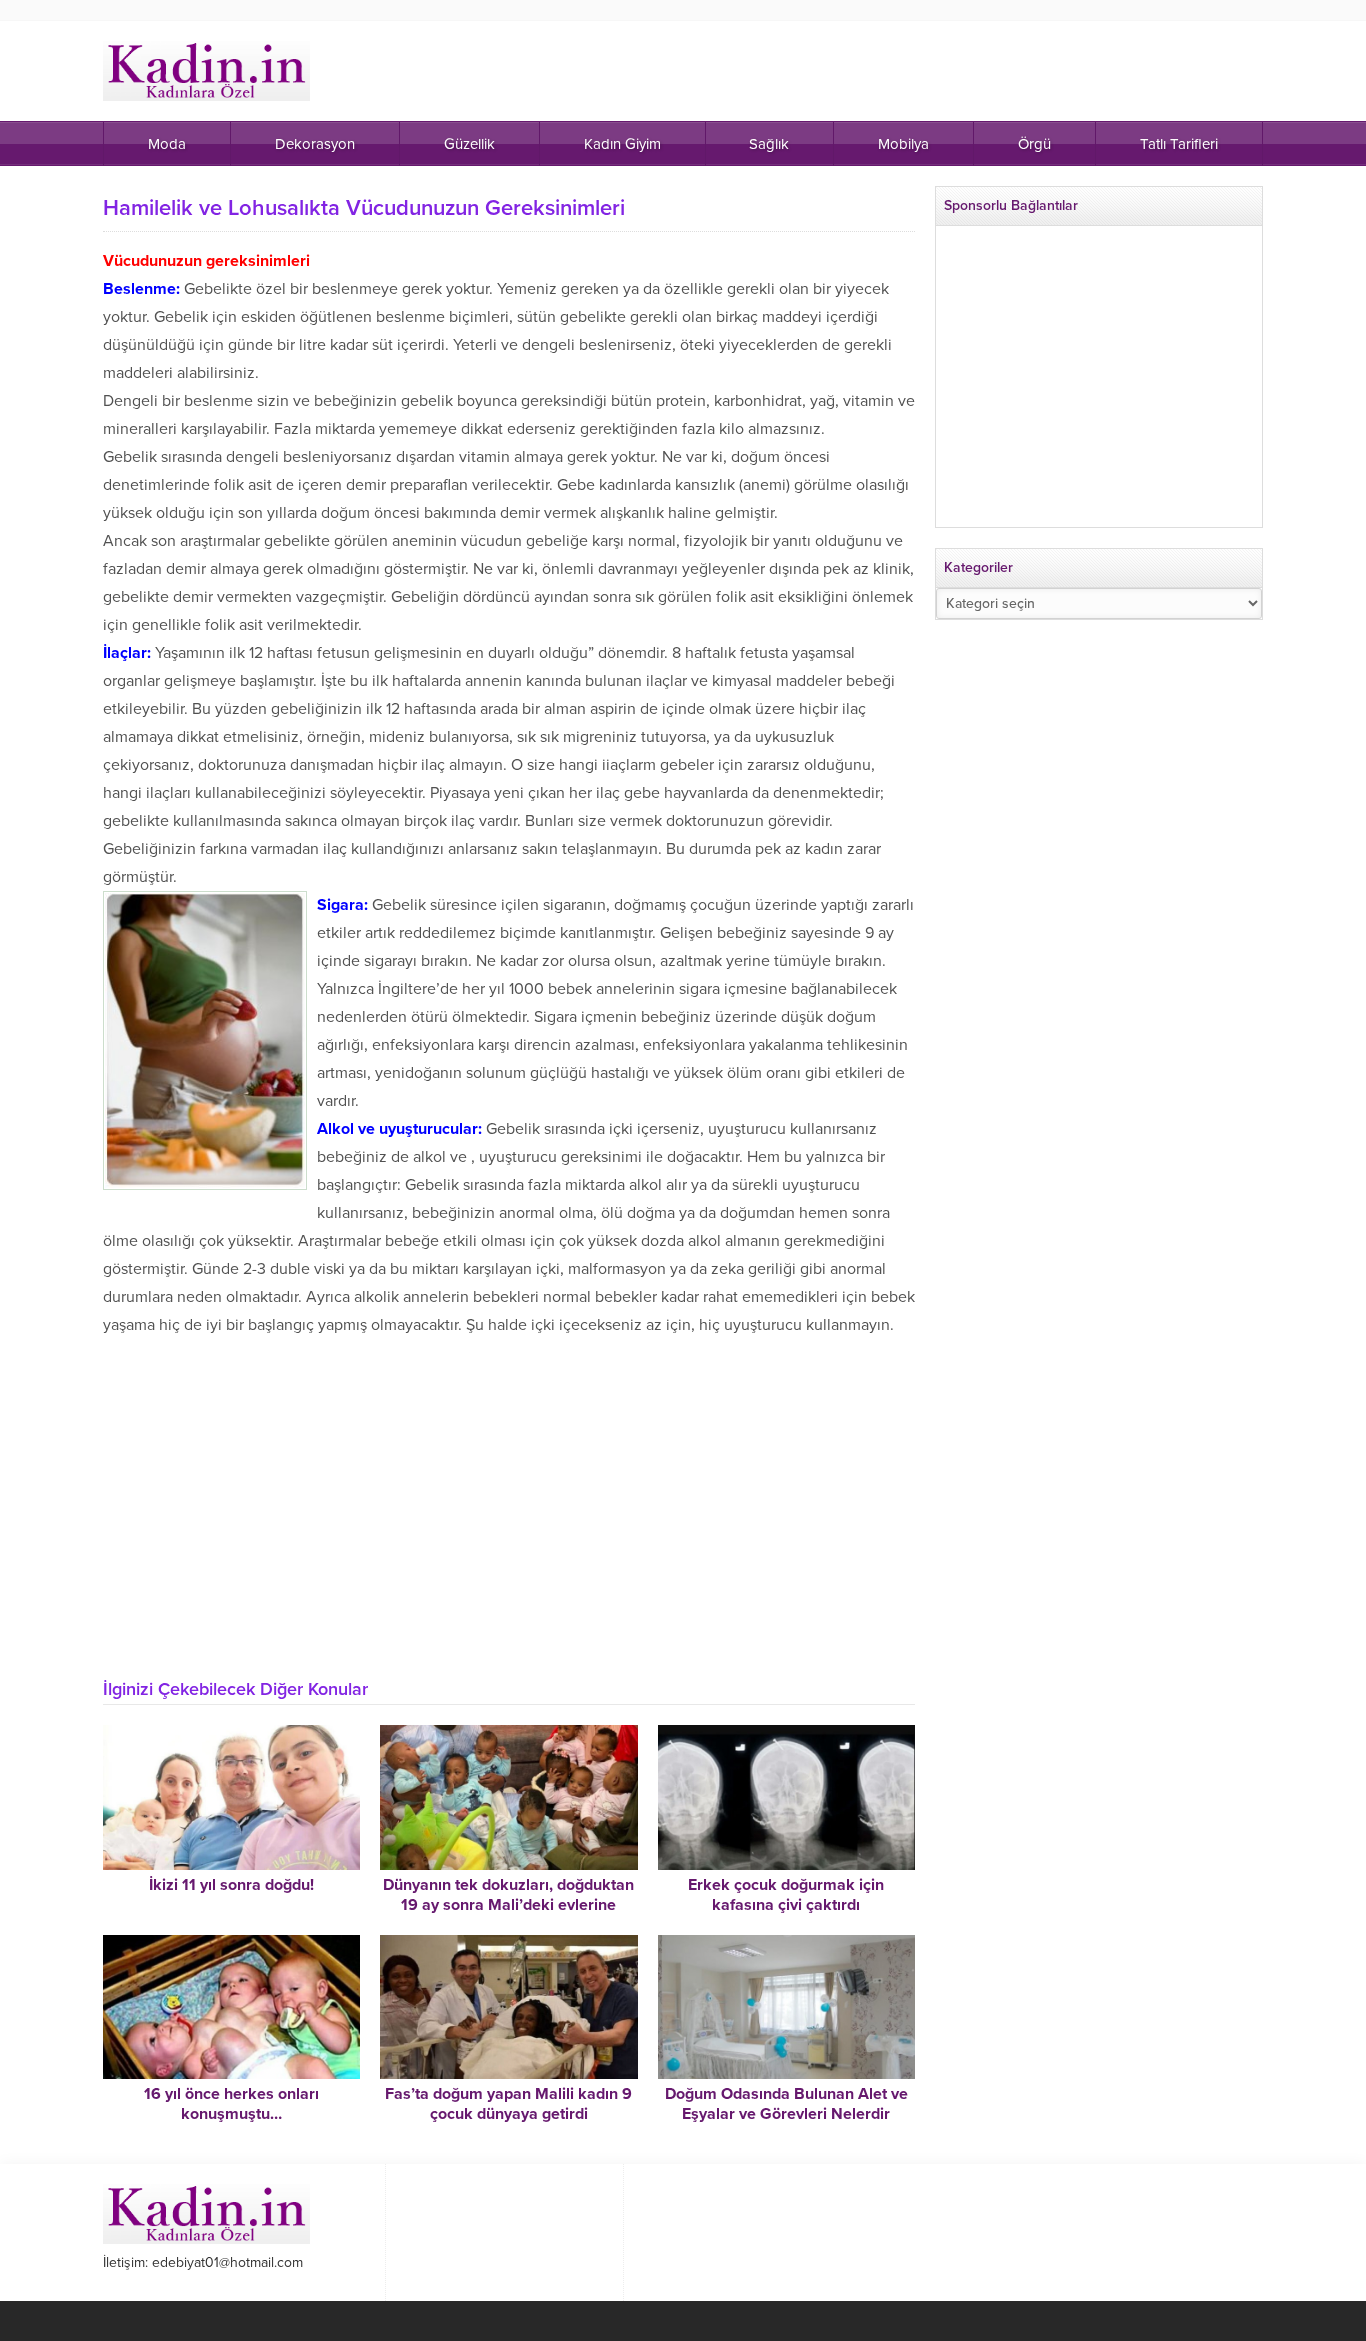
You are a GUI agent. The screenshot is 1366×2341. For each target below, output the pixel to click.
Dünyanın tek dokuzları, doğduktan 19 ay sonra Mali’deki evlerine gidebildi (508, 1905)
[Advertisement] (509, 1514)
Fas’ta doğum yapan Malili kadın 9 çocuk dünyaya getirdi (508, 2104)
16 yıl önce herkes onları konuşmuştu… (231, 2104)
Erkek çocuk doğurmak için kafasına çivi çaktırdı (786, 1895)
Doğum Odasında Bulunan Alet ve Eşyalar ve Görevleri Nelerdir (786, 2104)
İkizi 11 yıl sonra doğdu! (231, 1885)
